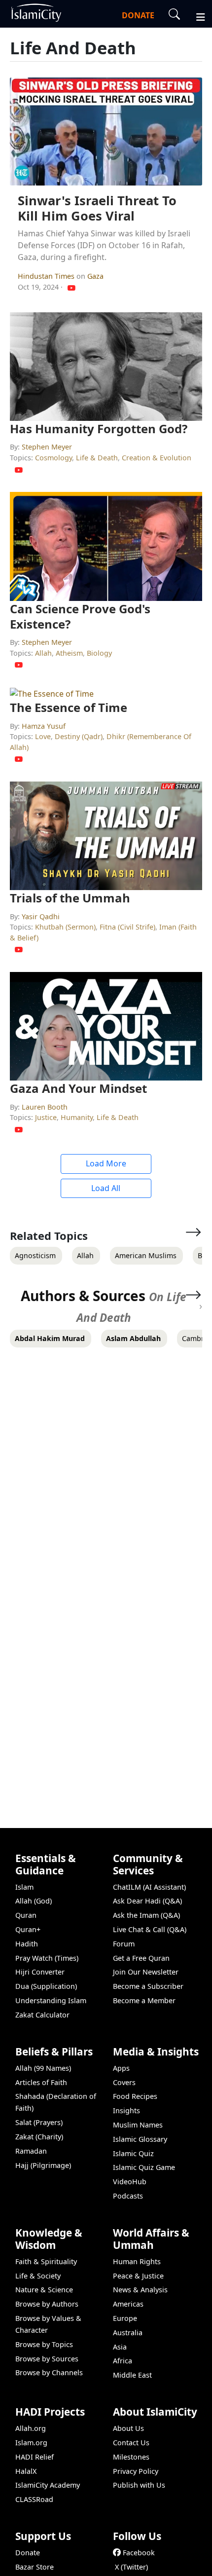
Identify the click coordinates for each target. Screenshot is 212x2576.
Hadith (27, 1944)
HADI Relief (35, 2457)
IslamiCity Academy (48, 2485)
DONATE (138, 15)
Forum (124, 1944)
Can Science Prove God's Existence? (80, 616)
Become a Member (144, 2000)
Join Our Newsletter (146, 1972)
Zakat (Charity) (39, 2137)
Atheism (69, 653)
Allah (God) (34, 1901)
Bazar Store (35, 2567)
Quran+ (28, 1929)
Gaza (95, 276)
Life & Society (38, 2276)
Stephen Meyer (47, 447)
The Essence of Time (69, 707)
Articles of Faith (41, 2082)
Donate (28, 2553)
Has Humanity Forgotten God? (99, 429)
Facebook (139, 2553)
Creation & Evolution (157, 458)
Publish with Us (139, 2485)
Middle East (132, 2375)
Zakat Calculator (42, 2015)
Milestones (131, 2457)
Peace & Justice (138, 2276)
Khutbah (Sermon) (65, 927)
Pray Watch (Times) (47, 1958)
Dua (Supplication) (46, 1986)
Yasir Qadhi (41, 916)
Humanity (77, 1117)
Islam (24, 1887)
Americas (128, 2304)
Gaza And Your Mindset (78, 1088)
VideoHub (130, 2182)
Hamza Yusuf (44, 726)
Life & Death (97, 458)
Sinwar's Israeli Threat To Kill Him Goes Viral (97, 208)
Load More (106, 1163)
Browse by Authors (47, 2304)
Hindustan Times (47, 276)
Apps (121, 2068)
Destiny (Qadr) (79, 736)
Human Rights (137, 2261)
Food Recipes (135, 2096)
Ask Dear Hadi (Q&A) (147, 1901)
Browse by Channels (49, 2372)
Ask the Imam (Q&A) (146, 1915)
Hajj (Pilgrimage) (43, 2165)
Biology (99, 653)
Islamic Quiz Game (144, 2167)
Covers (124, 2082)
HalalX (26, 2471)
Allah (43, 653)
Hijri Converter (40, 1972)
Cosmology (53, 458)
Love (43, 736)
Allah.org (31, 2428)
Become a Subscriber (148, 1986)
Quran (26, 1915)
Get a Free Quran (141, 1958)
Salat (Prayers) (39, 2122)
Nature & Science (44, 2290)
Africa (123, 2361)
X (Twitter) (131, 2567)
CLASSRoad (34, 2499)
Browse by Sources (47, 2359)
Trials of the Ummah (70, 898)
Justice (46, 1117)
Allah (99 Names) (43, 2068)
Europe (125, 2318)
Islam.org (31, 2443)
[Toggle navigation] (196, 16)
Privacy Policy (136, 2471)
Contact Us (131, 2443)
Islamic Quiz (133, 2153)
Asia (120, 2347)
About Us (128, 2428)
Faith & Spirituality (46, 2261)
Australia (128, 2333)
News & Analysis (140, 2290)
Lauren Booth (45, 1107)
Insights (126, 2110)
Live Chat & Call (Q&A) (150, 1929)
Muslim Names (138, 2125)
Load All (106, 1188)
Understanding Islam (51, 2000)
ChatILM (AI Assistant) (149, 1887)
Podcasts (128, 2196)
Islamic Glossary (140, 2139)
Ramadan (31, 2151)
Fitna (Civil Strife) (127, 927)
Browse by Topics (44, 2344)
